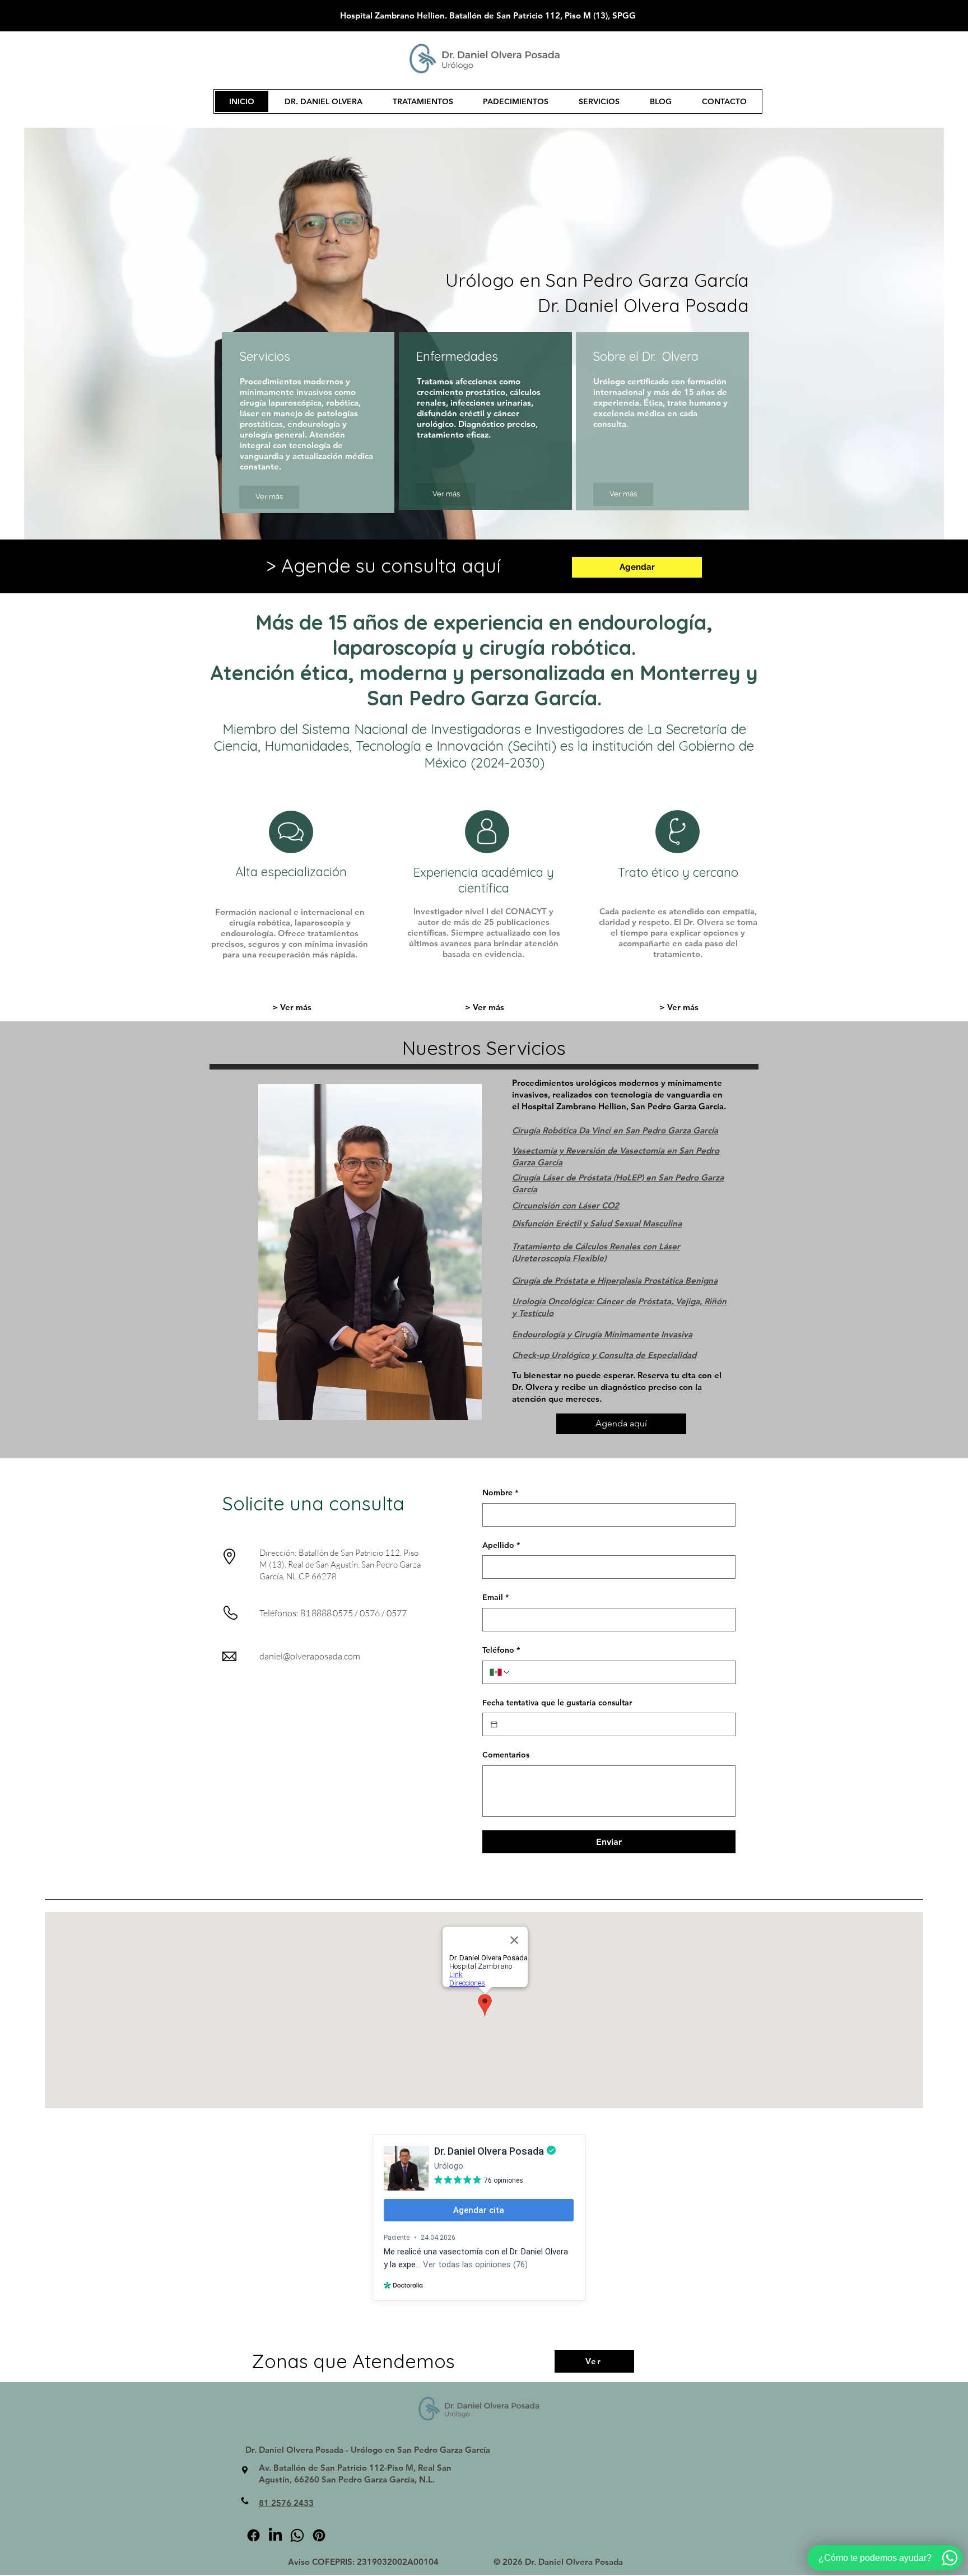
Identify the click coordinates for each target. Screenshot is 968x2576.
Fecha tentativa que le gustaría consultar (557, 1703)
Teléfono (501, 1650)
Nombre (500, 1492)
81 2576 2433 (286, 2503)
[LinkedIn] (275, 2535)
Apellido (501, 1545)
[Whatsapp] (297, 2535)
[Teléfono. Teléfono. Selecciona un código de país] (500, 1672)
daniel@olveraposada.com (310, 1656)
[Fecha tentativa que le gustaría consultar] (494, 1724)
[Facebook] (253, 2535)
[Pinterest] (319, 2535)
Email (495, 1597)
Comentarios (506, 1755)
